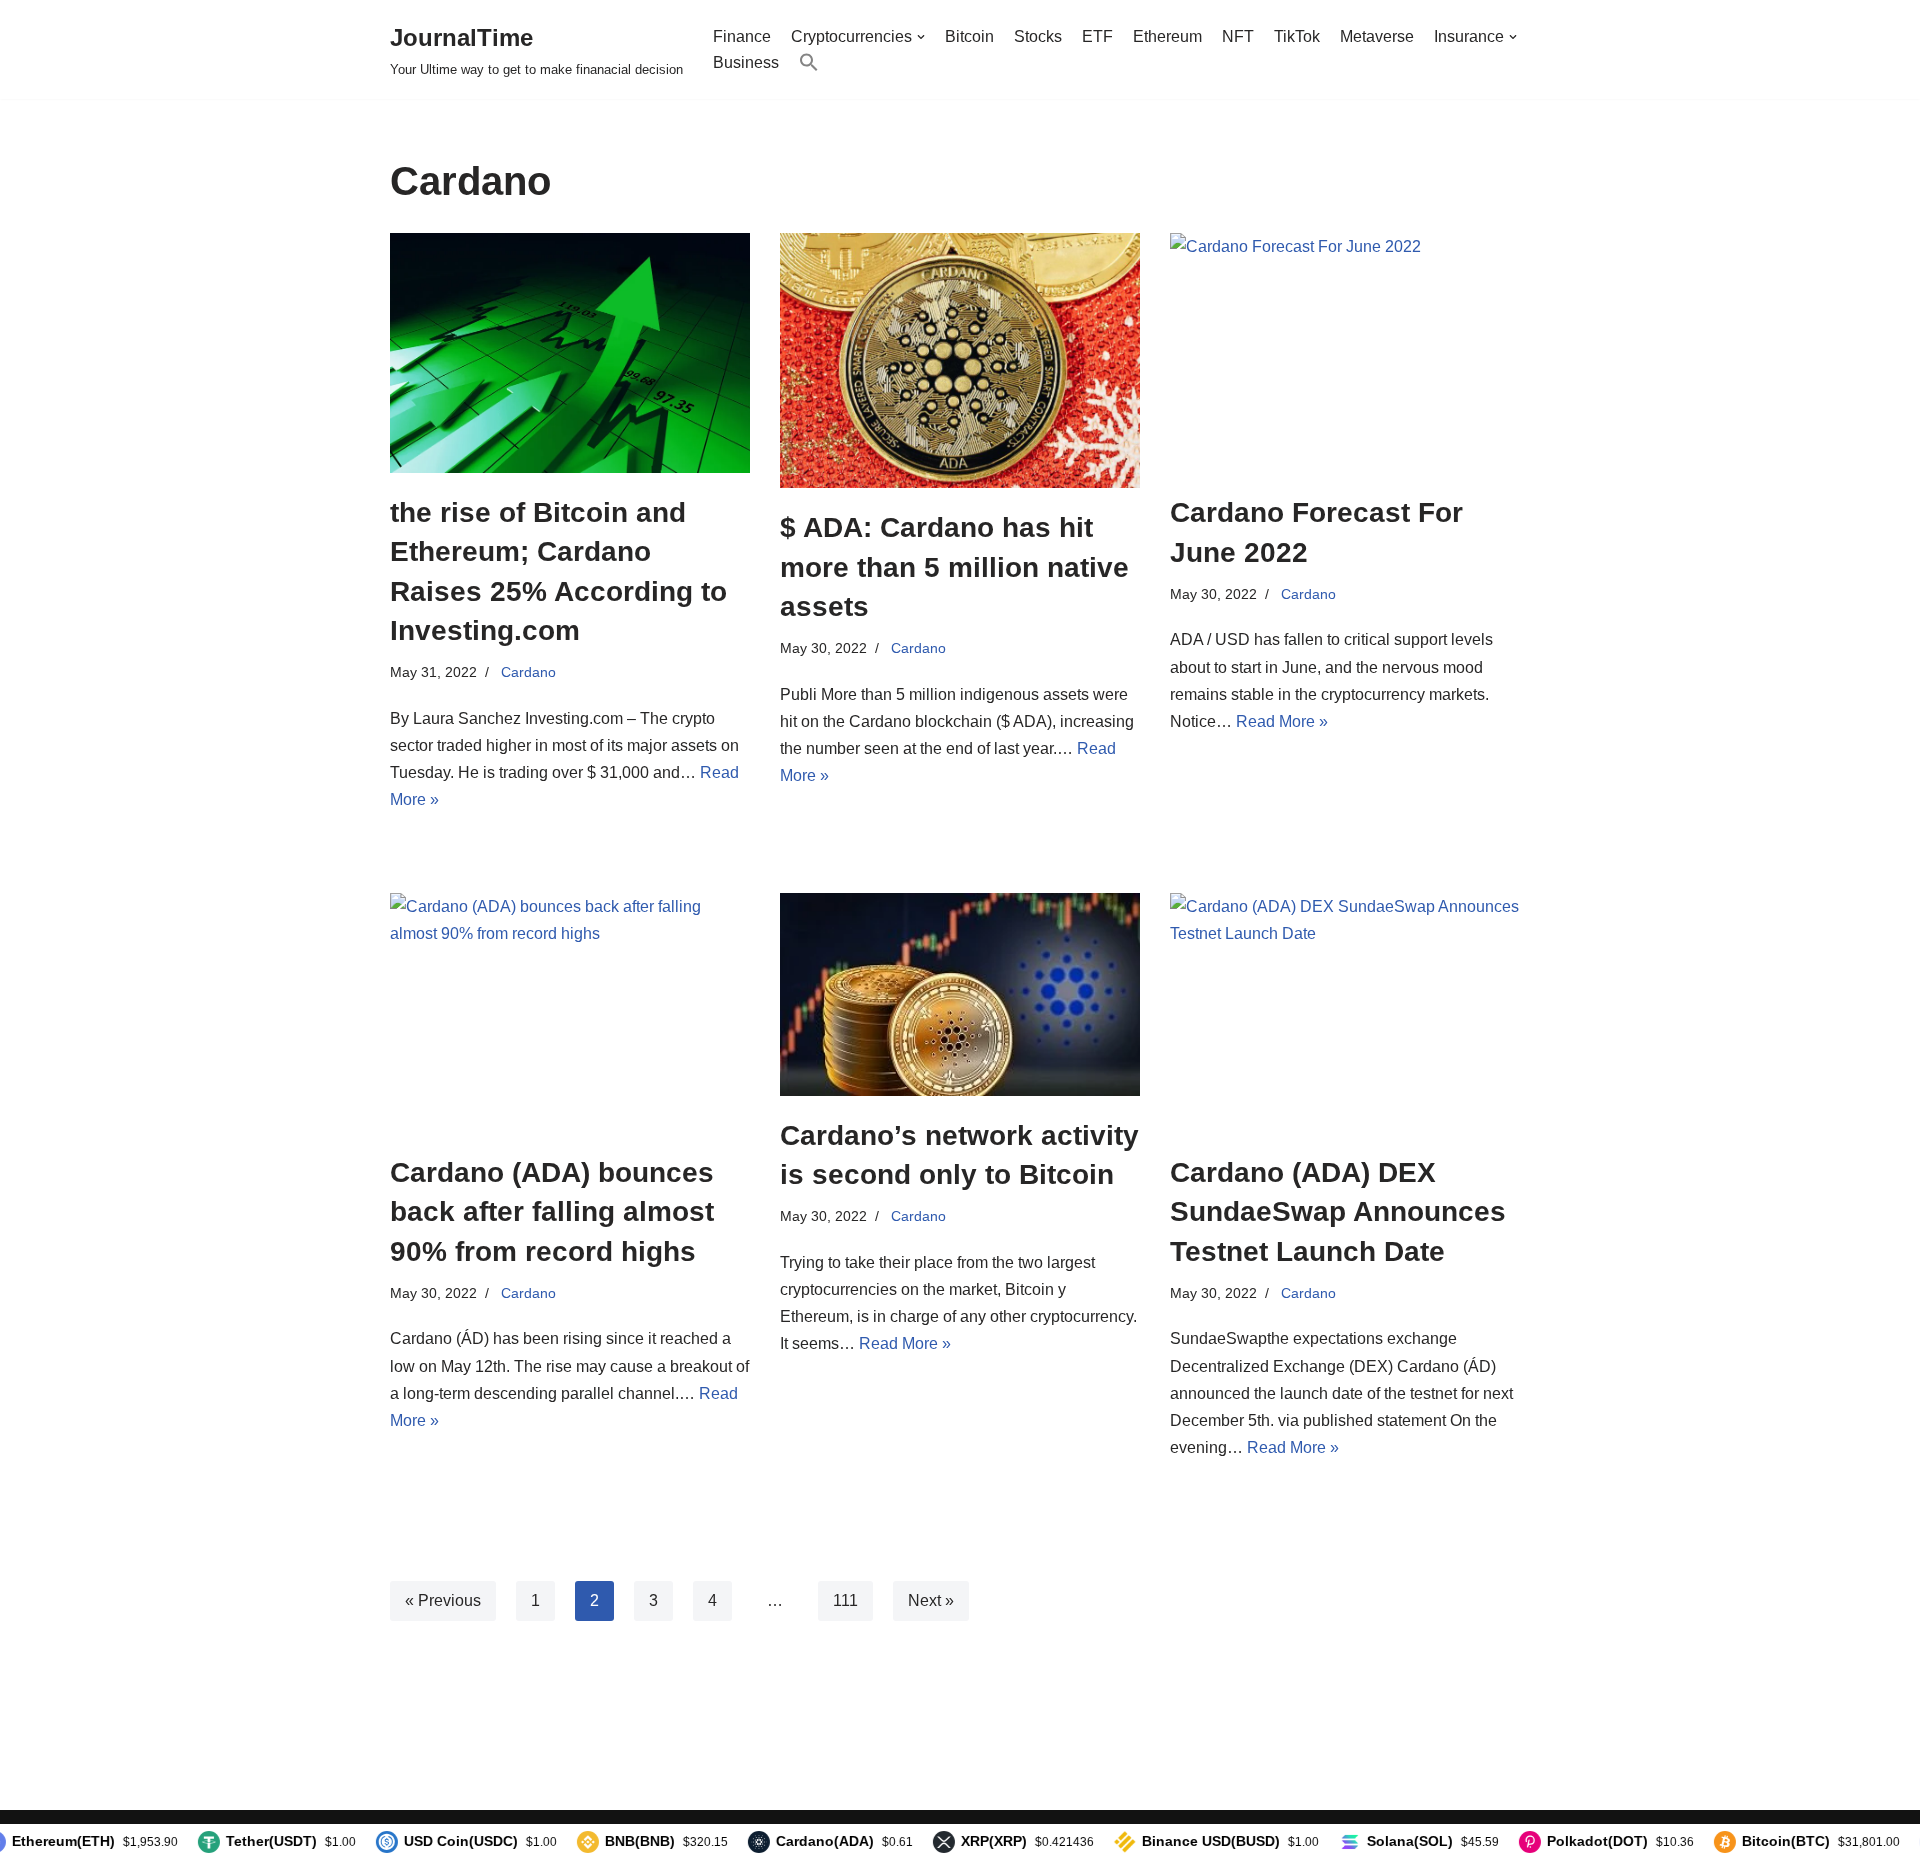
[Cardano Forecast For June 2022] (1350, 353)
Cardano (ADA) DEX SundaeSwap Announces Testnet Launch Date (1338, 1211)
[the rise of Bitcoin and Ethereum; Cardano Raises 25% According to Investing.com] (570, 353)
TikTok (1297, 36)
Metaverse (1377, 36)
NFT (1238, 36)
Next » (931, 1600)
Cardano (528, 672)
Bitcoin (969, 36)
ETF (1097, 36)
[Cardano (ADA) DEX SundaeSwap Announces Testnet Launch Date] (1350, 1013)
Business (746, 62)
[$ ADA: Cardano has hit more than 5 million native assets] (960, 360)
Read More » (1282, 721)
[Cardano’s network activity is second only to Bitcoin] (960, 994)
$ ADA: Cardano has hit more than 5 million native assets (954, 566)
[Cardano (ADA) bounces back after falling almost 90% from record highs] (570, 1013)
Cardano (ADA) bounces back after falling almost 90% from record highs (552, 1211)
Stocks (1038, 36)
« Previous (443, 1600)
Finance (742, 36)
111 (845, 1600)
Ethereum (1167, 36)
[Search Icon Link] (809, 62)
